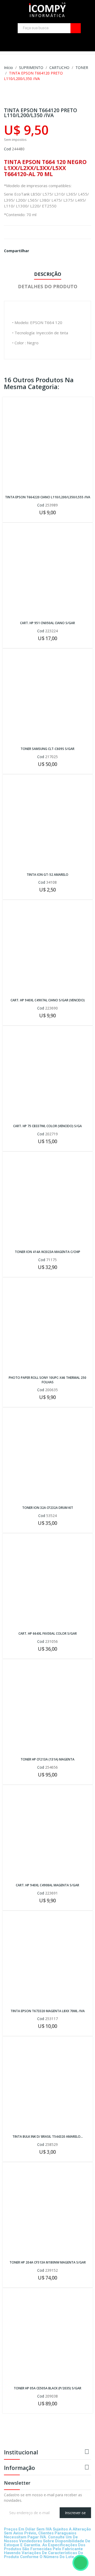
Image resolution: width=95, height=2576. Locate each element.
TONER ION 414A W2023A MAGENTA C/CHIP (47, 1252)
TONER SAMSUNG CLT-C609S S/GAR (47, 749)
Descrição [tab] (48, 274)
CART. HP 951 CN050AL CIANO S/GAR (47, 623)
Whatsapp (39, 251)
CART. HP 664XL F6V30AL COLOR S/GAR (48, 1634)
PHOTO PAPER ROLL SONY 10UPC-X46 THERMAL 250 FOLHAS (47, 1380)
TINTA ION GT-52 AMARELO (47, 875)
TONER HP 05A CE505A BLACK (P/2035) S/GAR (47, 2388)
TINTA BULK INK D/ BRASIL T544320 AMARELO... (48, 2137)
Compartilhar (35, 251)
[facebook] (68, 39)
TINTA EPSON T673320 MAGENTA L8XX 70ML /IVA (48, 2011)
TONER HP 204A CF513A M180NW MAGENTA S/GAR (48, 2262)
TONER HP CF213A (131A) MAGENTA (47, 1759)
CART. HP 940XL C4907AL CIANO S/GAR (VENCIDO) (48, 1000)
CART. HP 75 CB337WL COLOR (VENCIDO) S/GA (47, 1126)
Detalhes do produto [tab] (48, 286)
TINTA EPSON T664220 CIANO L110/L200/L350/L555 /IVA (48, 497)
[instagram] (76, 39)
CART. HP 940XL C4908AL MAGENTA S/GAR (47, 1885)
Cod (7, 149)
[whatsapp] (16, 2520)
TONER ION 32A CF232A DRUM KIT (48, 1508)
